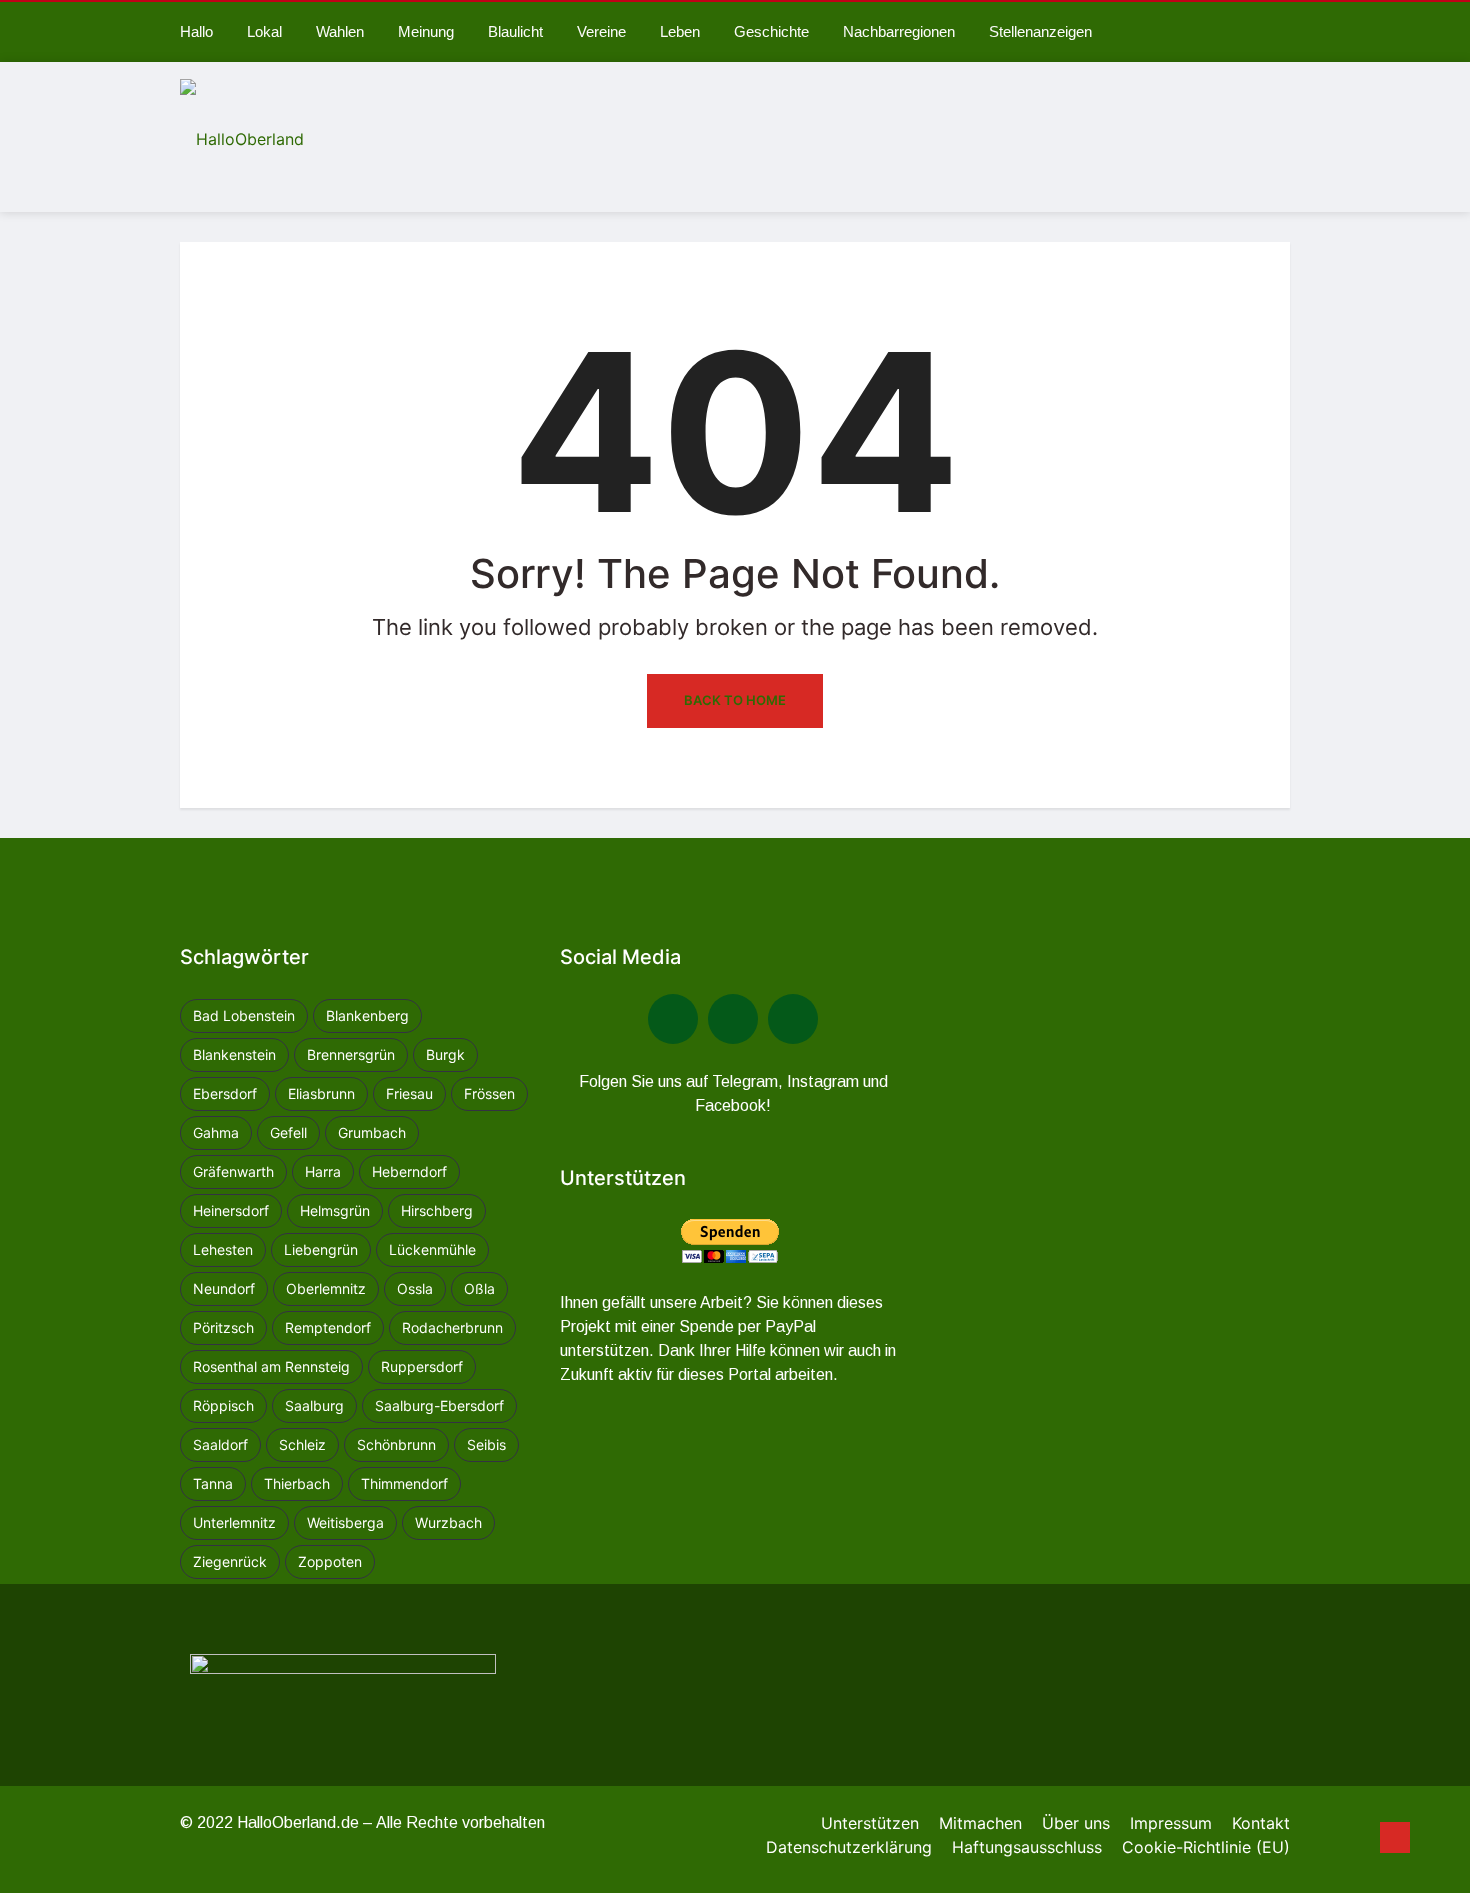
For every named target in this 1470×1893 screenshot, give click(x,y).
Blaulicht (515, 31)
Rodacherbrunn (452, 1327)
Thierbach (297, 1483)
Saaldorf (220, 1444)
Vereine (601, 31)
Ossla (415, 1288)
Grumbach (372, 1132)
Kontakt (1261, 1823)
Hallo (196, 31)
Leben (680, 31)
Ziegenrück (230, 1561)
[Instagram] (793, 1019)
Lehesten (223, 1249)
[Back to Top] (1395, 1838)
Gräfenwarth (233, 1171)
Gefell (288, 1132)
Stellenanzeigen (1040, 31)
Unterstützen (870, 1823)
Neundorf (224, 1288)
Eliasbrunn (321, 1093)
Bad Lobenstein (244, 1015)
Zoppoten (330, 1561)
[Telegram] (733, 1019)
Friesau (409, 1093)
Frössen (489, 1093)
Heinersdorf (231, 1210)
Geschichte (771, 31)
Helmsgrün (335, 1210)
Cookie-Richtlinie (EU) (1206, 1847)
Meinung (426, 31)
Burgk (445, 1054)
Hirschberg (437, 1210)
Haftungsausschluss (1027, 1847)
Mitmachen (980, 1823)
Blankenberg (367, 1015)
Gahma (216, 1132)
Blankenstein (234, 1054)
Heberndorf (409, 1171)
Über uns (1076, 1823)
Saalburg (314, 1405)
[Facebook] (673, 1019)
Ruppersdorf (422, 1366)
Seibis (486, 1444)
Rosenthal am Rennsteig (271, 1366)
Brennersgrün (351, 1054)
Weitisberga (345, 1522)
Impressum (1171, 1823)
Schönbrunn (396, 1444)
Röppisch (223, 1405)
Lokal (264, 31)
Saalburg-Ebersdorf (439, 1405)
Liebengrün (321, 1249)
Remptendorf (328, 1327)
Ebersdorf (225, 1093)
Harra (323, 1171)
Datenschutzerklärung (849, 1847)
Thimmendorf (404, 1483)
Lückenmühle (432, 1249)
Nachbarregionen (899, 31)
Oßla (479, 1288)
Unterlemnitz (234, 1522)
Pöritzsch (223, 1327)
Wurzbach (448, 1522)
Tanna (213, 1483)
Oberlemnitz (326, 1288)
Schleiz (302, 1444)
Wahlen (340, 31)
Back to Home (735, 700)
